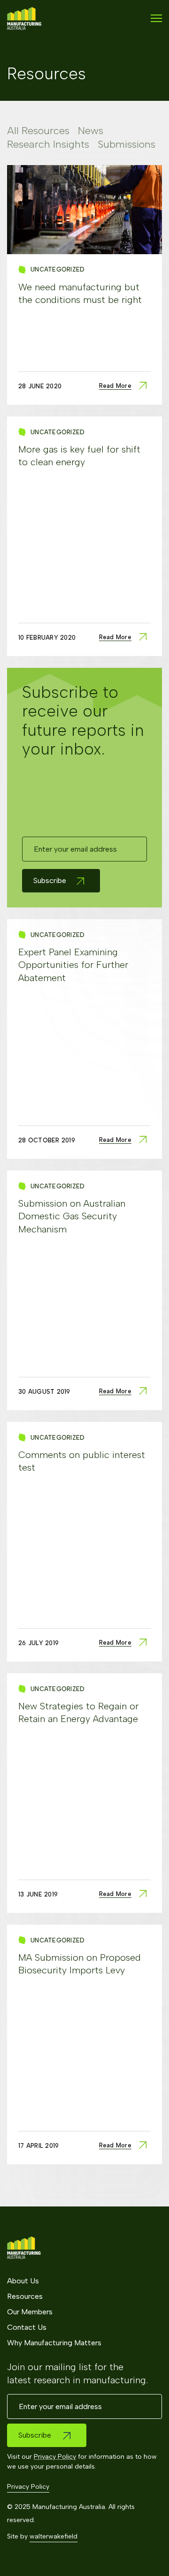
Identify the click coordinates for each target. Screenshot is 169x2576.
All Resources (38, 131)
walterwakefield (54, 2536)
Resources (25, 2296)
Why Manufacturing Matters (54, 2343)
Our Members (30, 2312)
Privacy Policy (55, 2457)
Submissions (127, 144)
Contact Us (27, 2327)
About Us (23, 2281)
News (91, 131)
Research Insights (48, 144)
